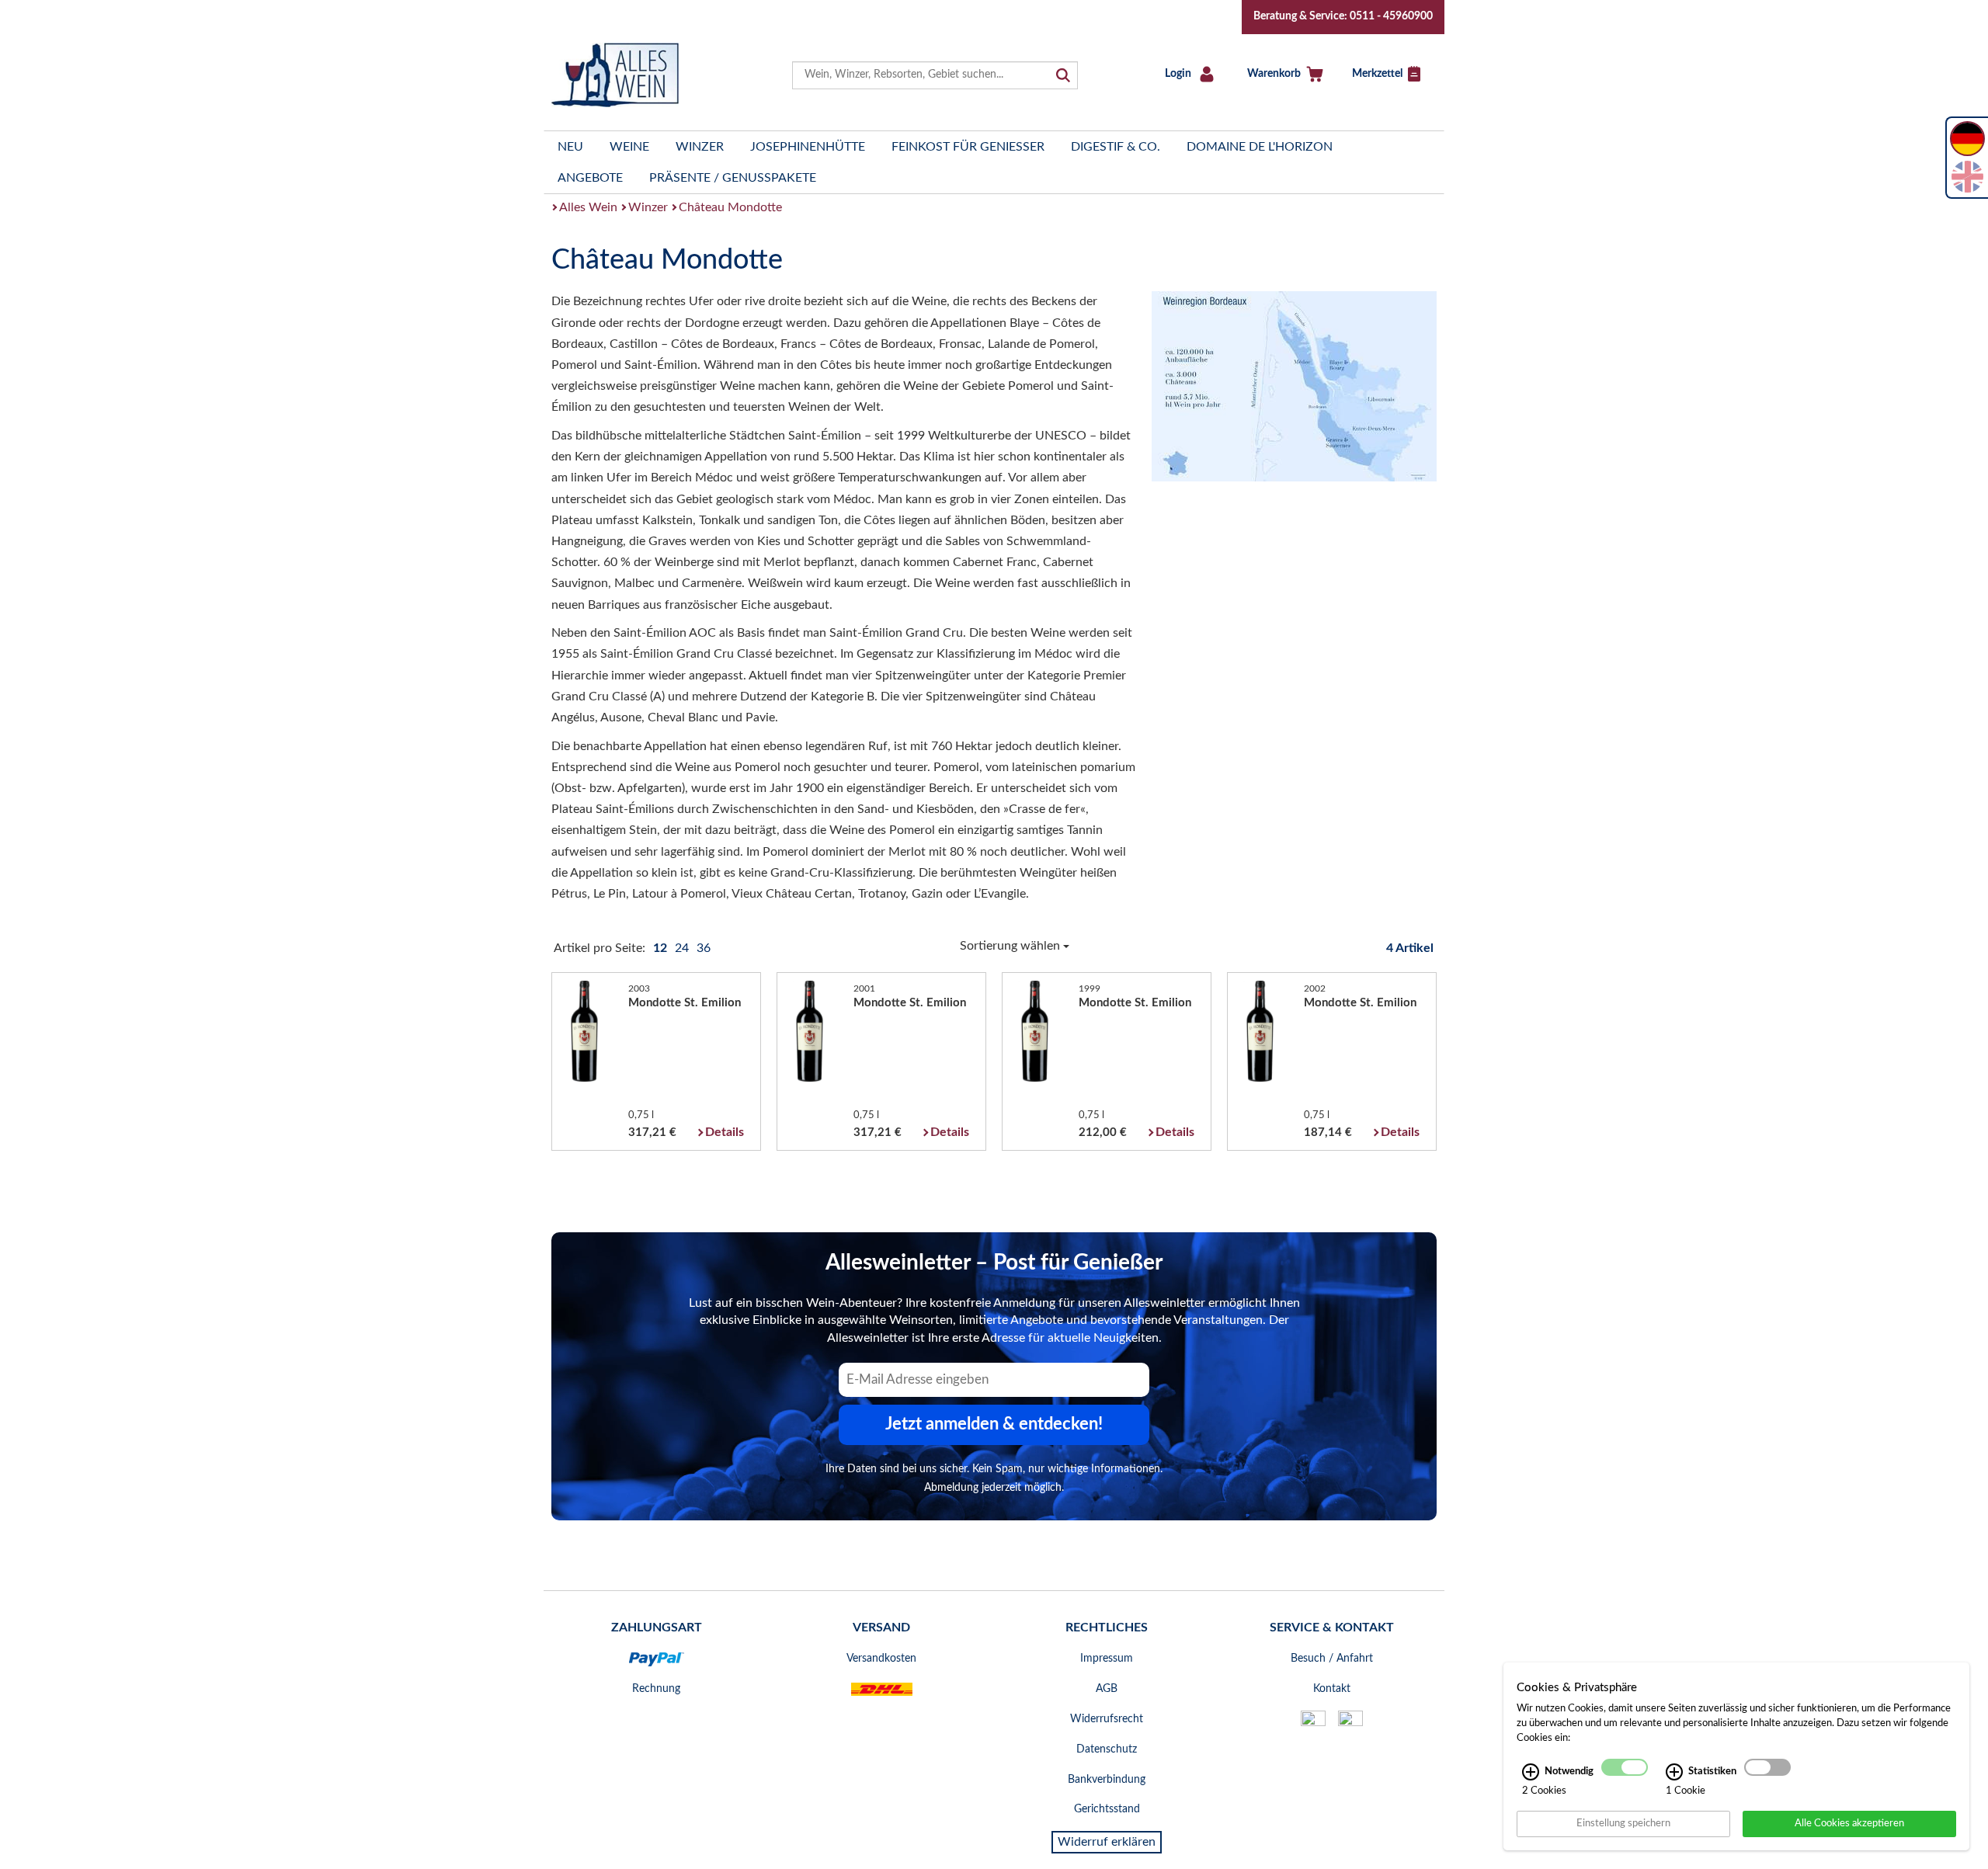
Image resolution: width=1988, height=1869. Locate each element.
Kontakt (1332, 1689)
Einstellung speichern (1623, 1823)
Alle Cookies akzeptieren (1849, 1823)
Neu (570, 147)
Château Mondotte (730, 207)
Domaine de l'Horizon (1260, 147)
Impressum (1107, 1659)
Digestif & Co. (1116, 147)
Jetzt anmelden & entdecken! (994, 1424)
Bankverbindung (1107, 1780)
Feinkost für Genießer (968, 147)
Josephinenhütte (808, 147)
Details (725, 1132)
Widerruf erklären (1107, 1842)
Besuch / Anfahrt (1332, 1659)
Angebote (590, 178)
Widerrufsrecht (1107, 1719)
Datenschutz (1107, 1749)
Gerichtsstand (1107, 1809)
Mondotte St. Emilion (685, 1003)
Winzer (700, 147)
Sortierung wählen (1011, 946)
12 (662, 948)
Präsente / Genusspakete (733, 178)
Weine (629, 147)
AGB (1107, 1689)
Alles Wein (588, 207)
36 (704, 948)
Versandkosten (881, 1659)
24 (683, 948)
